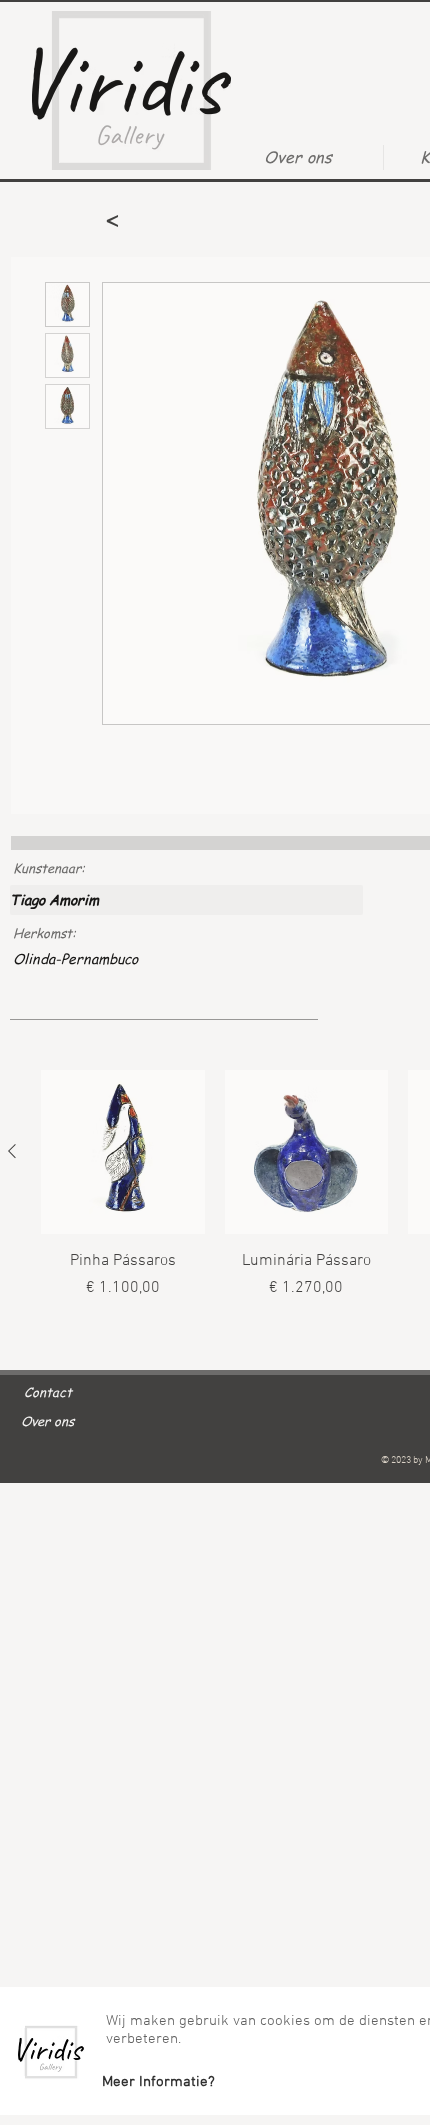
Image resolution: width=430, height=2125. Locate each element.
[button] (158, 2082)
